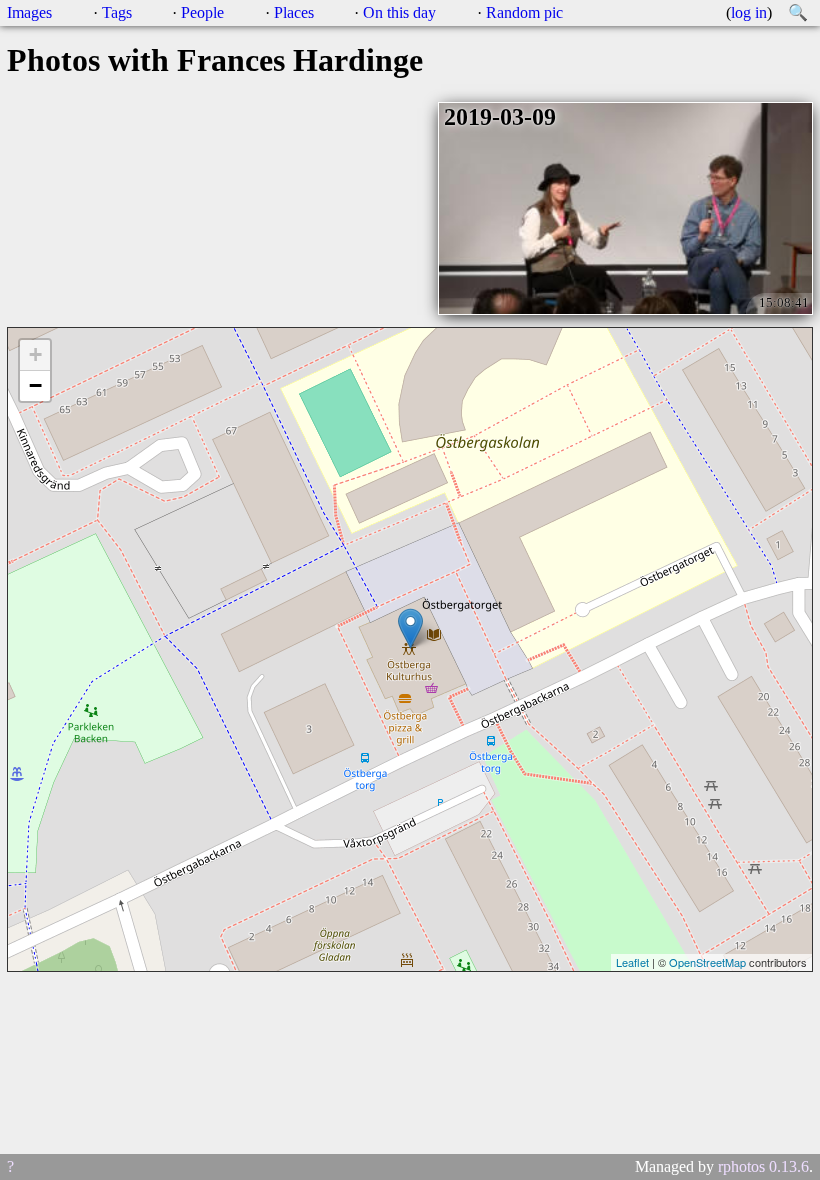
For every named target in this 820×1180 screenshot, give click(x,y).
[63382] (410, 628)
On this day (399, 12)
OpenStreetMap (707, 962)
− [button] (35, 385)
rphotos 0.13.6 (763, 1166)
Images (29, 12)
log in (749, 12)
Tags (117, 12)
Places (294, 12)
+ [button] (35, 354)
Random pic (524, 12)
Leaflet (632, 962)
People (202, 12)
